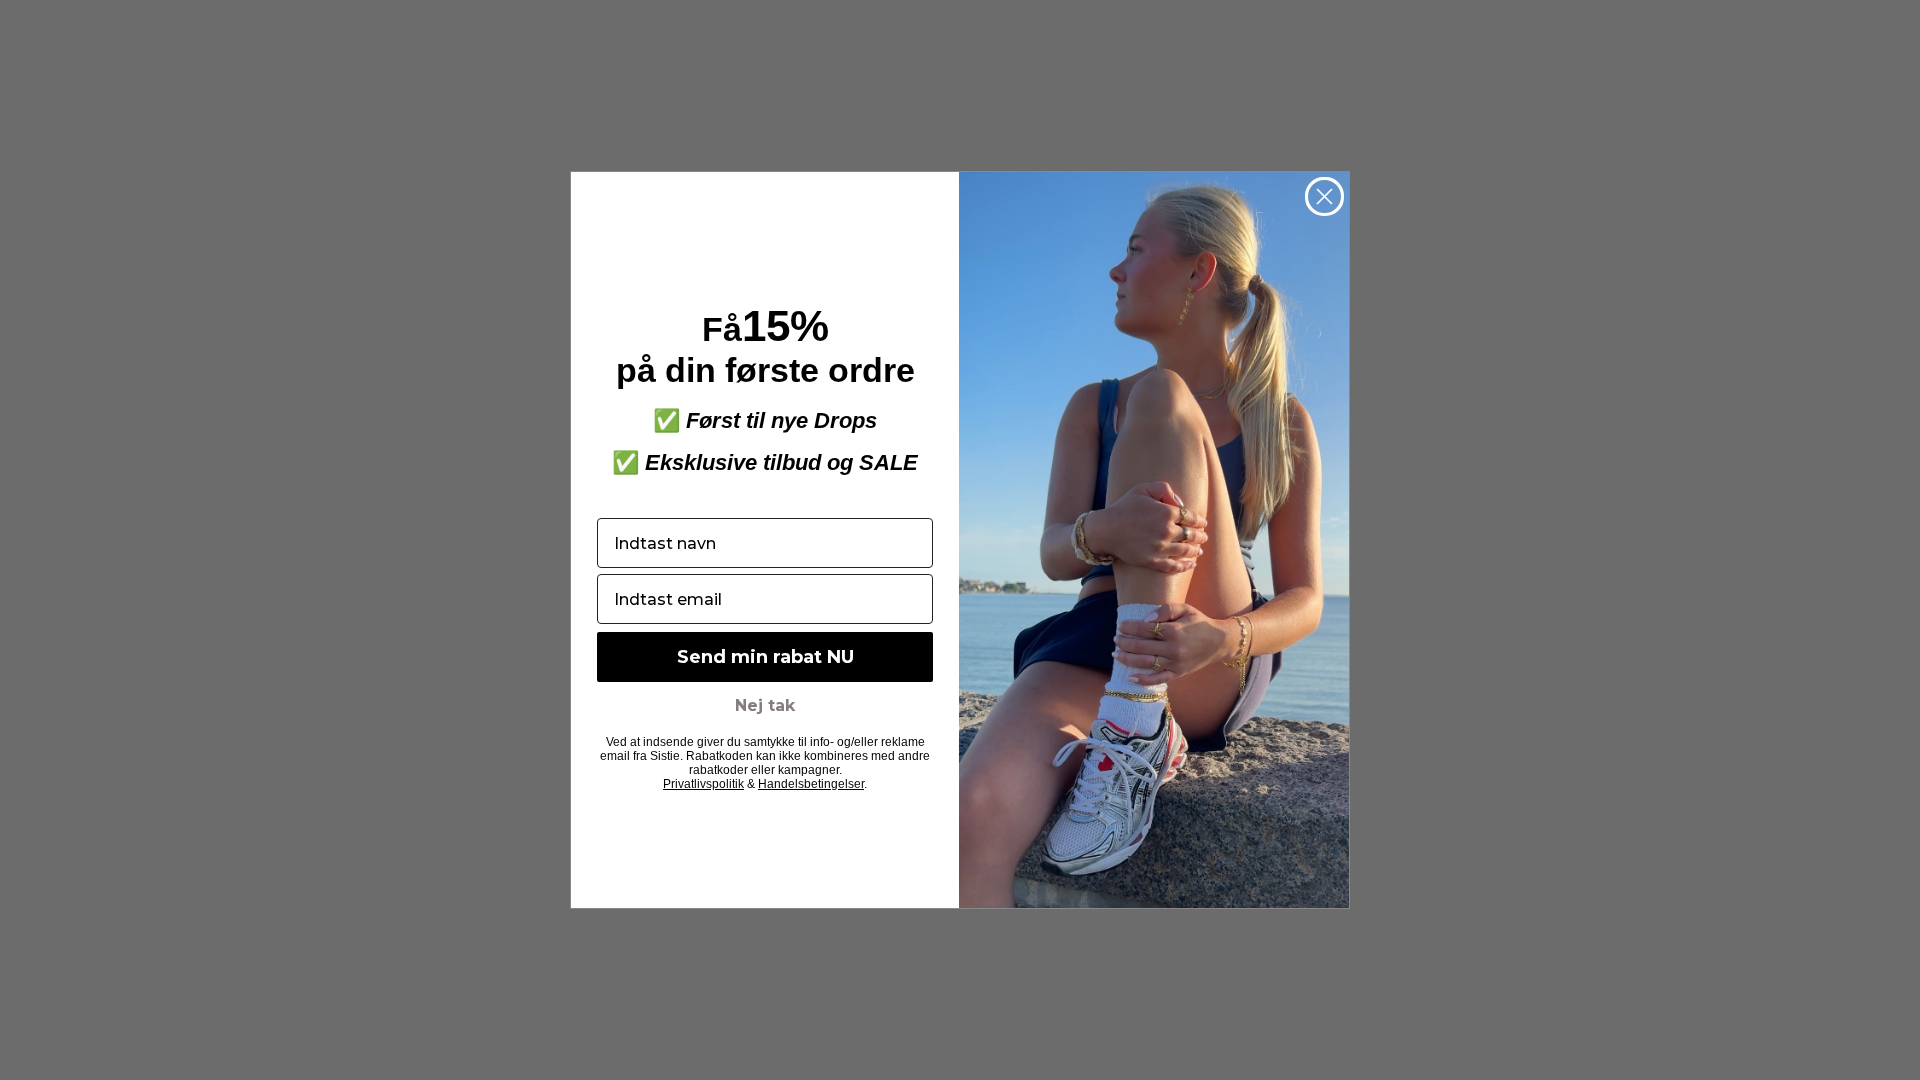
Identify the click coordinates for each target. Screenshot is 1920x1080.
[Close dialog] (1324, 196)
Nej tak (765, 705)
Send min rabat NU (765, 657)
